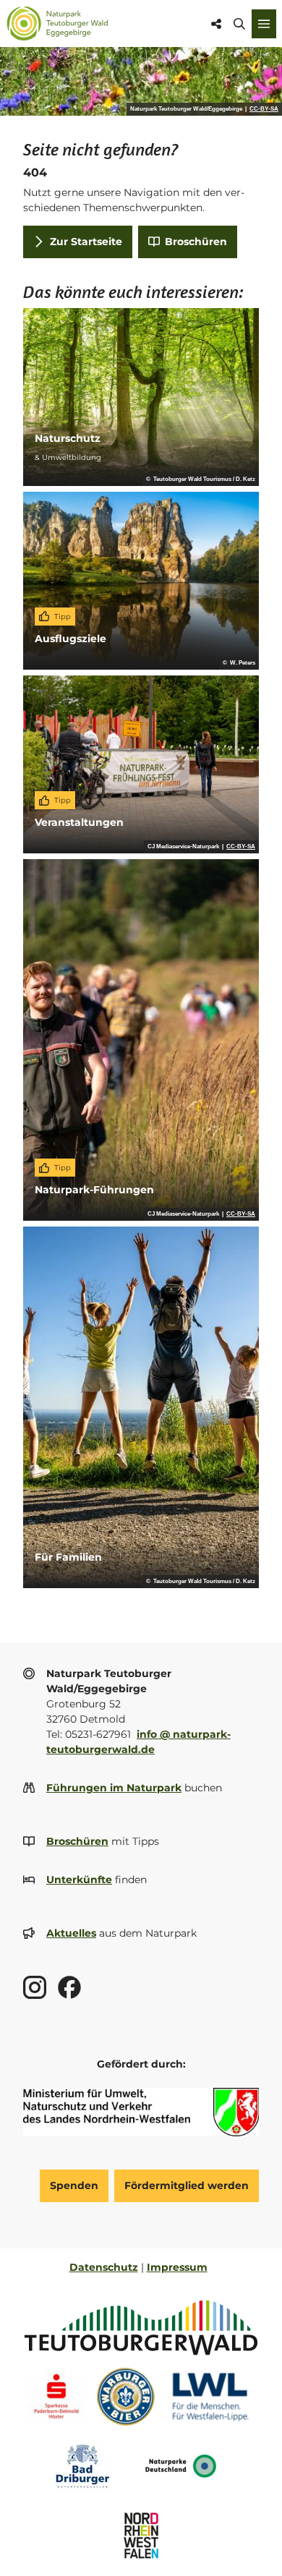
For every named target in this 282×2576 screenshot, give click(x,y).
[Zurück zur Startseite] (57, 24)
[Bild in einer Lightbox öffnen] (141, 2112)
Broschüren (77, 1841)
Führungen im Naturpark (114, 1788)
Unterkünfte (79, 1880)
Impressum (177, 2267)
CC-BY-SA (264, 109)
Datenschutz (104, 2267)
